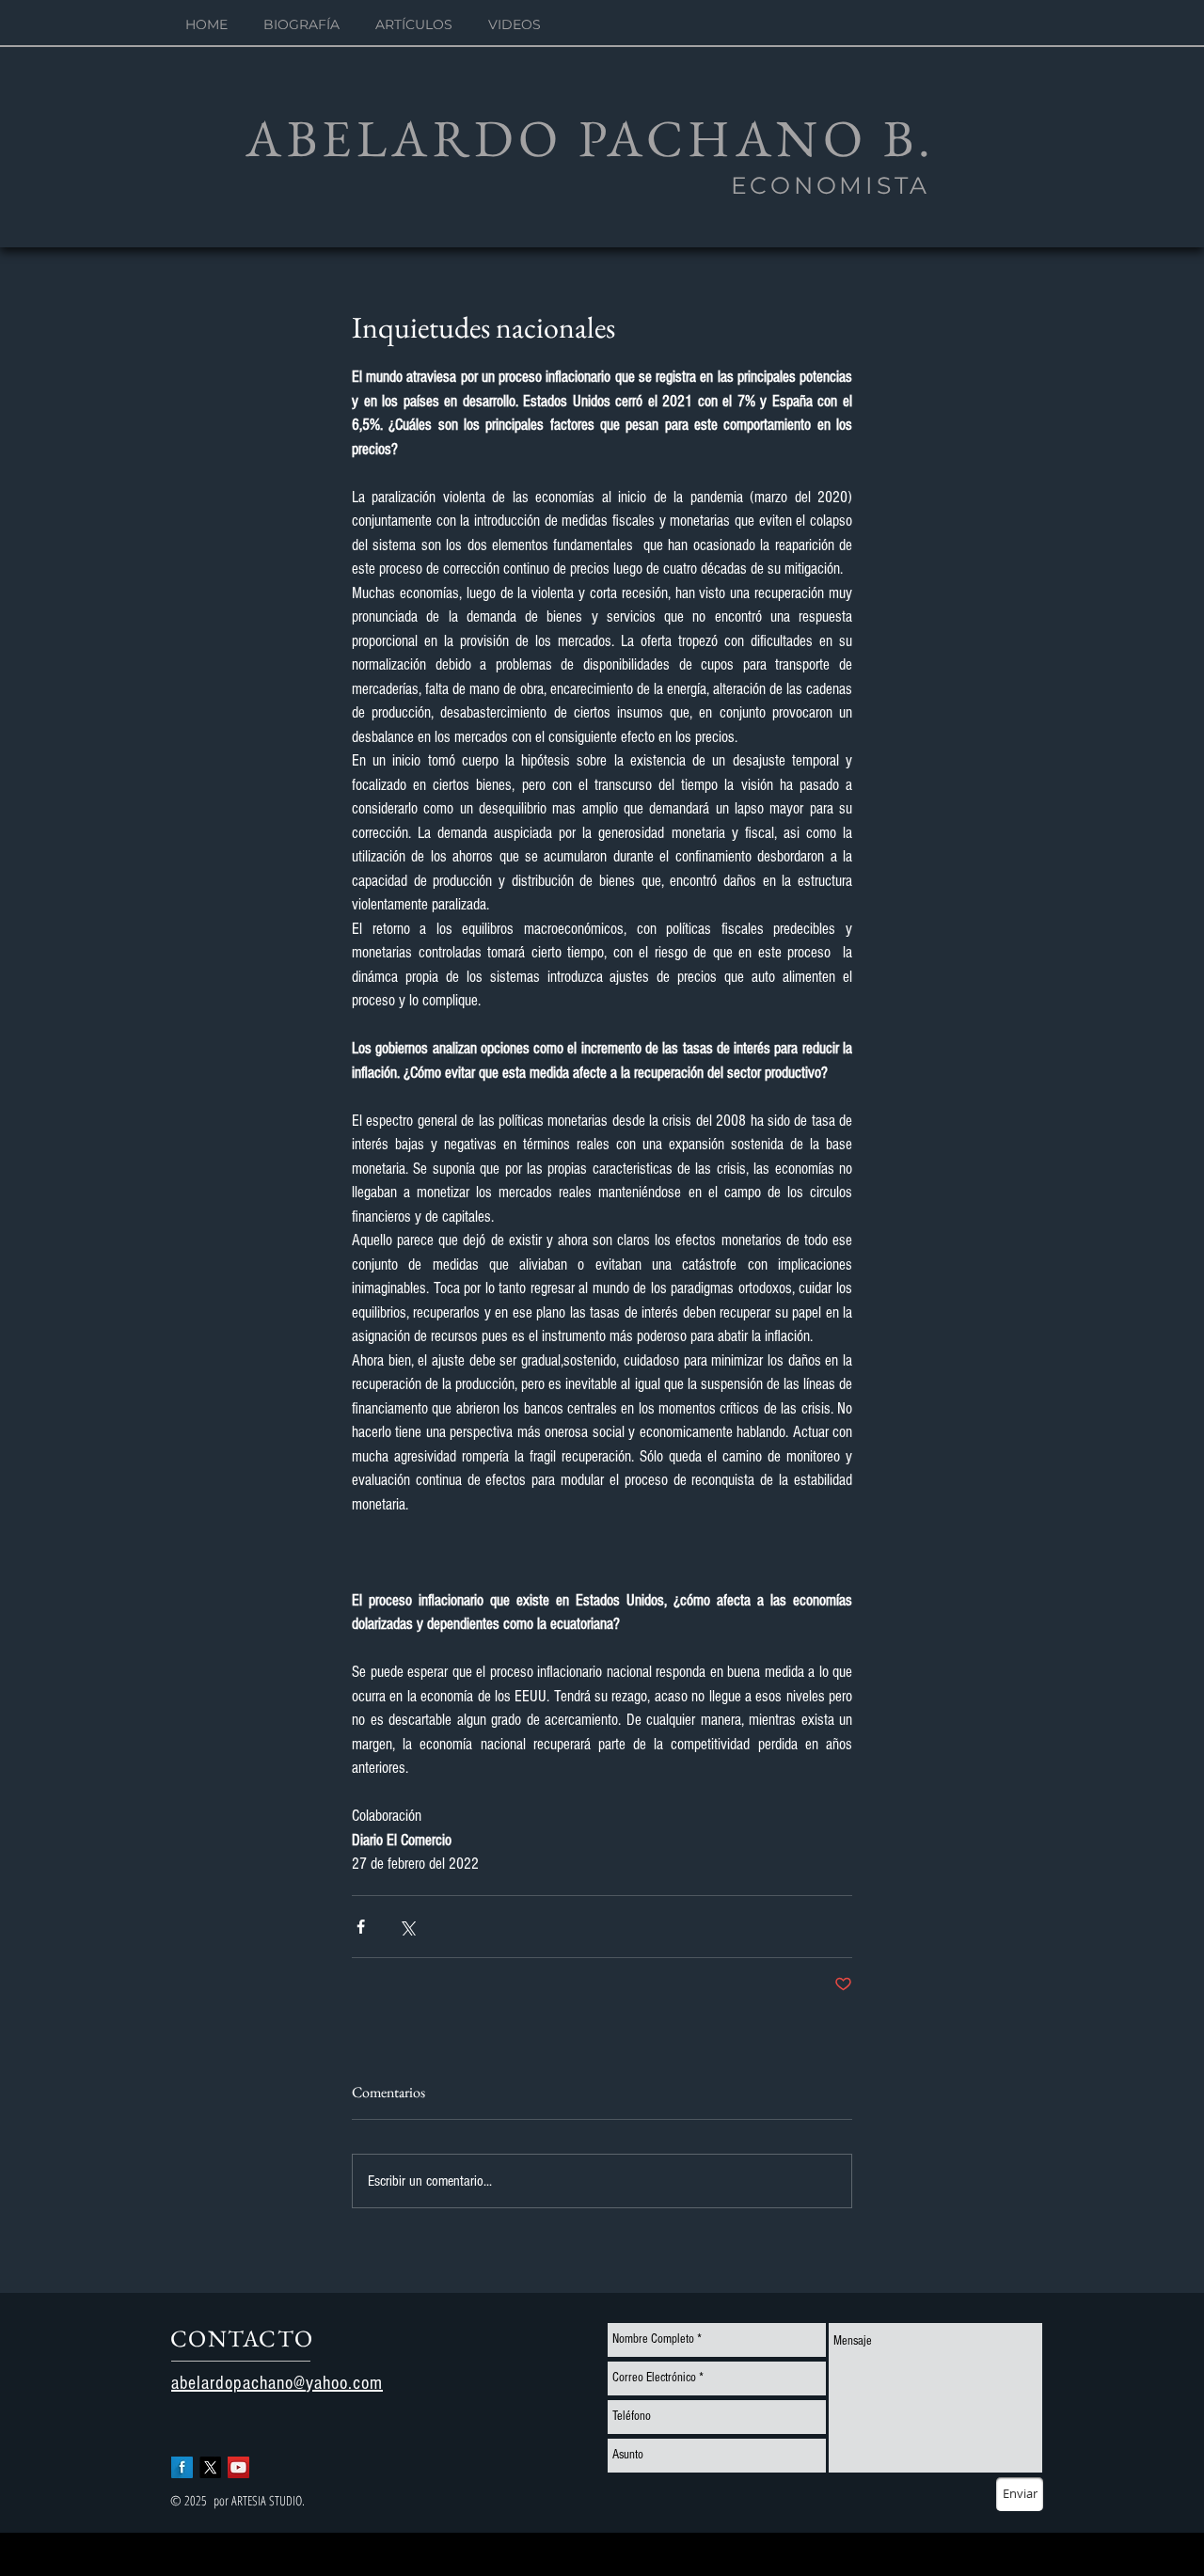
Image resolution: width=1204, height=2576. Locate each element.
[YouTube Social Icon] (238, 2467)
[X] (210, 2467)
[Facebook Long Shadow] (182, 2467)
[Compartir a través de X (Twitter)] (407, 1927)
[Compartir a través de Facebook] (361, 1927)
